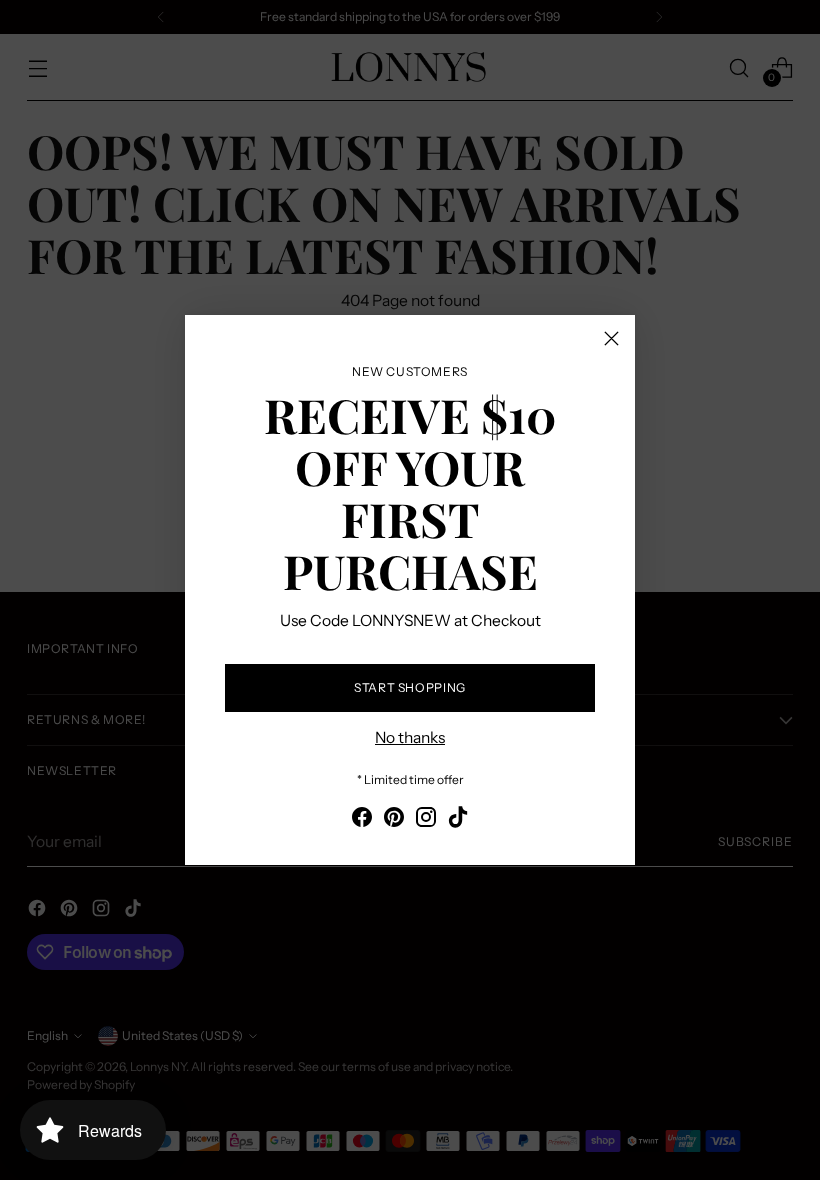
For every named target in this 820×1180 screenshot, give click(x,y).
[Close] (611, 338)
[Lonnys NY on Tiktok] (458, 820)
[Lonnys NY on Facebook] (362, 820)
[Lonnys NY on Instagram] (426, 820)
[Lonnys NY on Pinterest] (394, 820)
